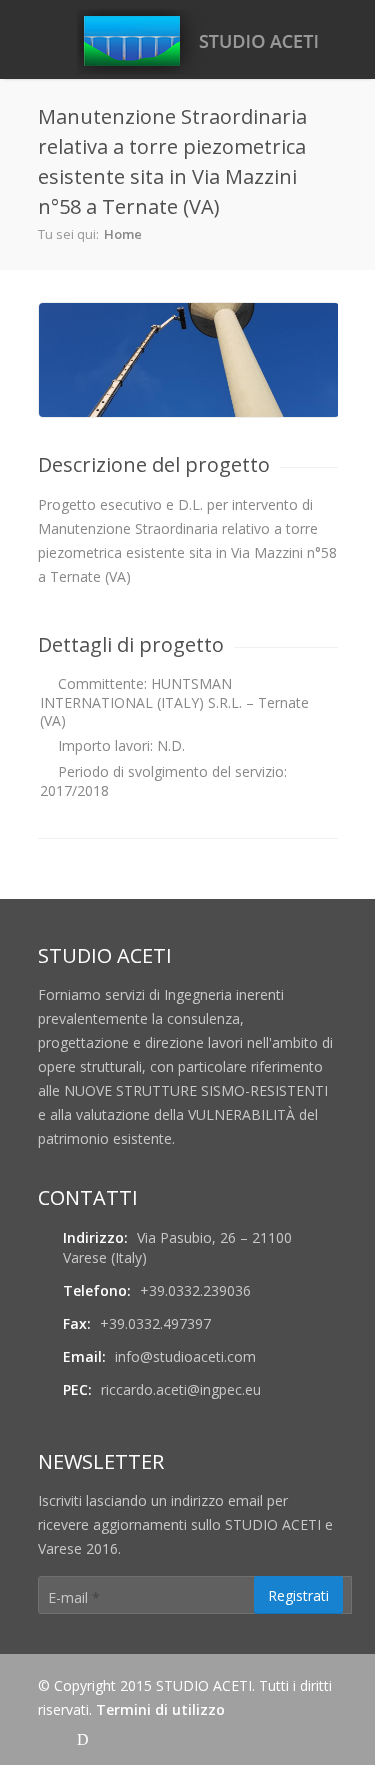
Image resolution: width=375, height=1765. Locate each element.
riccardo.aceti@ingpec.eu (181, 1389)
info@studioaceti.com (185, 1356)
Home (123, 234)
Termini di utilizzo (160, 1709)
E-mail (74, 1597)
